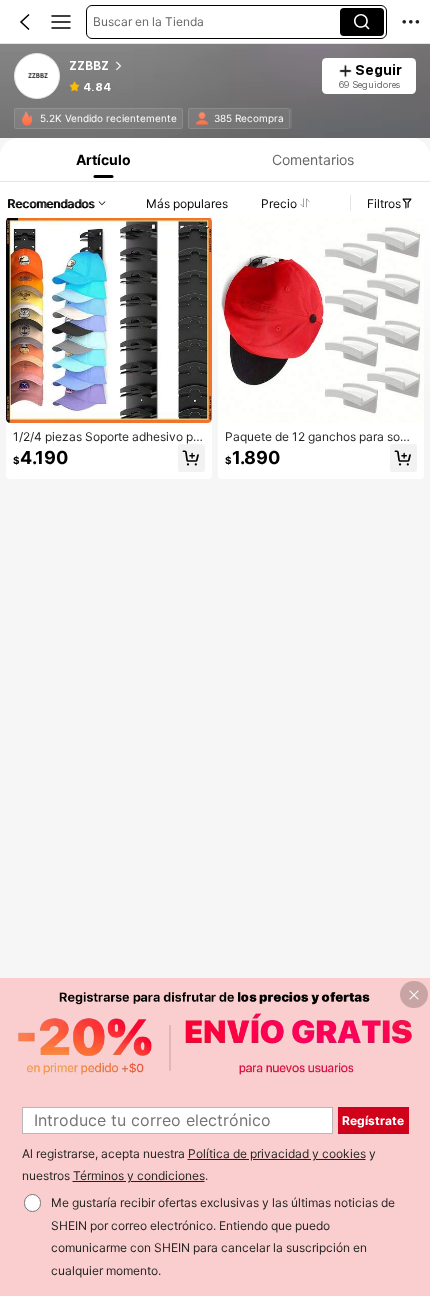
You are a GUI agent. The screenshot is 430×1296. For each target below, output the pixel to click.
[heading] (189, 66)
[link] (38, 77)
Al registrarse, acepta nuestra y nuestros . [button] (199, 1165)
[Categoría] (61, 22)
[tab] (101, 159)
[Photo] (27, 118)
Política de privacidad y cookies (277, 1153)
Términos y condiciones (139, 1175)
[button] (25, 22)
